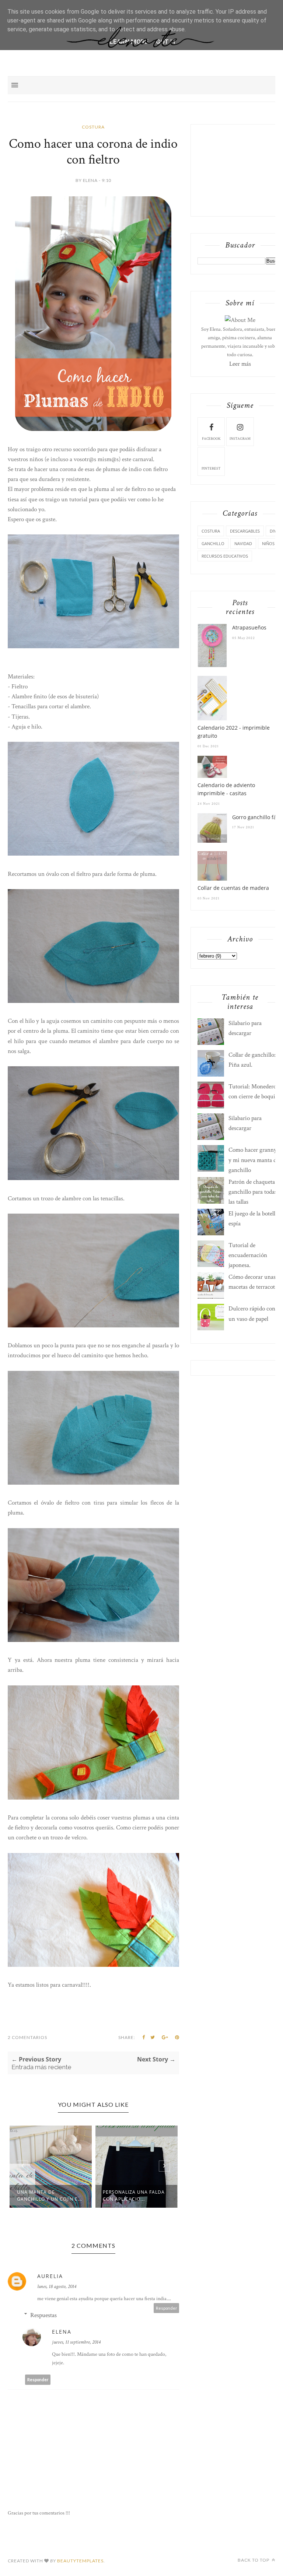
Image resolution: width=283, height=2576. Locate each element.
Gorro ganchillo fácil (257, 817)
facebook (211, 439)
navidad (243, 543)
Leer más (240, 364)
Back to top (254, 2560)
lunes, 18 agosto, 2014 (57, 2287)
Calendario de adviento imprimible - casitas (226, 789)
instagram (240, 439)
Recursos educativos (225, 556)
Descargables (245, 531)
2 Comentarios (27, 2037)
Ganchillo (213, 543)
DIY (273, 531)
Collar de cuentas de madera (233, 888)
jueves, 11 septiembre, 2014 (76, 2342)
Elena (62, 2332)
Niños (268, 543)
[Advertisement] (240, 169)
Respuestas (43, 2315)
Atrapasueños (249, 627)
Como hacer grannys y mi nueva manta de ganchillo (254, 1160)
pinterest (211, 469)
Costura (93, 127)
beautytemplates (80, 2561)
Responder (167, 2308)
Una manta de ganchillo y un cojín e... (50, 2196)
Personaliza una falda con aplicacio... (134, 2196)
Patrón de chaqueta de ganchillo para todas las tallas (255, 1192)
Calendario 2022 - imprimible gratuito (234, 732)
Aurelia (50, 2276)
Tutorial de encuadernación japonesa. (248, 1255)
